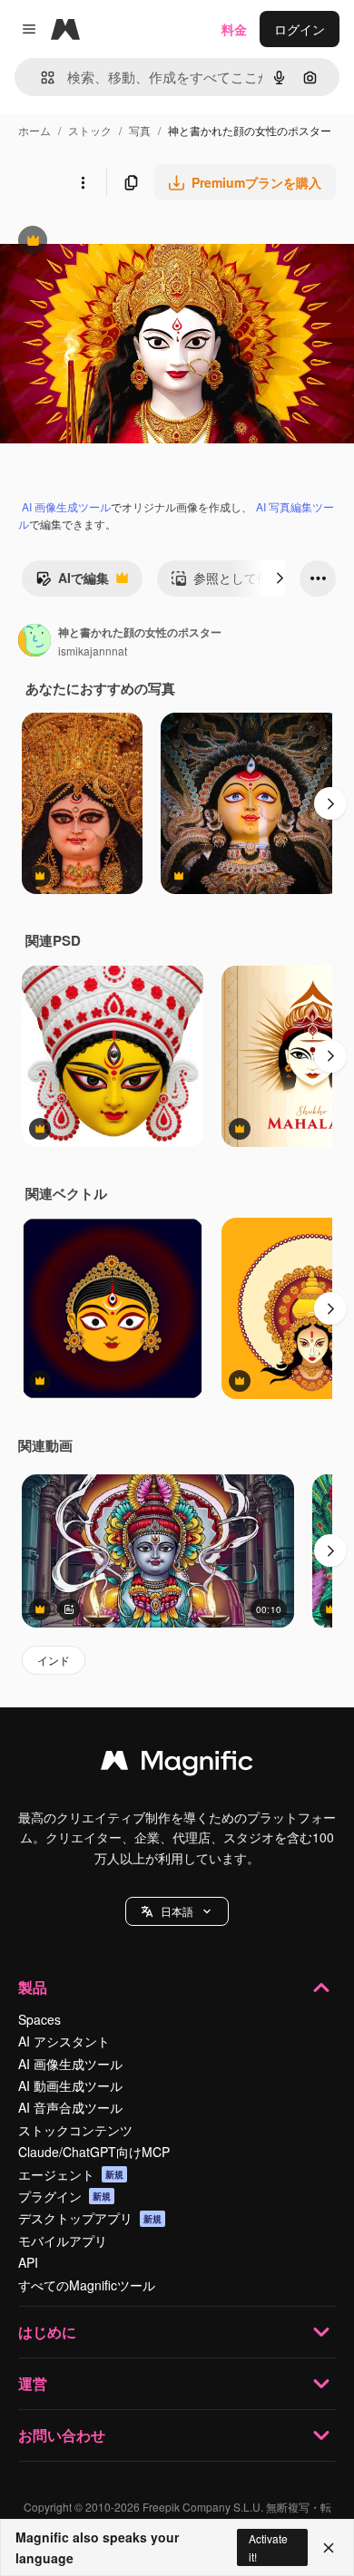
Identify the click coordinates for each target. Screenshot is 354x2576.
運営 (33, 2383)
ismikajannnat (93, 651)
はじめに (47, 2332)
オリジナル (125, 243)
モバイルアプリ (63, 2241)
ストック (90, 130)
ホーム (34, 130)
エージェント (71, 2174)
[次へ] (280, 578)
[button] (177, 1911)
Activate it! (268, 2547)
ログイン (300, 29)
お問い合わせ (62, 2435)
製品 (33, 1987)
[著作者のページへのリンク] (34, 642)
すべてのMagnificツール (87, 2285)
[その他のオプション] (83, 182)
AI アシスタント (64, 2041)
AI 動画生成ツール (70, 2085)
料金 (234, 29)
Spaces (39, 2019)
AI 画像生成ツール (66, 506)
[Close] (329, 2548)
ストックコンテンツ (75, 2130)
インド (54, 1660)
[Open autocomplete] (40, 78)
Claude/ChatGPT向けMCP (94, 2152)
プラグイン (64, 2196)
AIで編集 (72, 582)
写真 (140, 130)
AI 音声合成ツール (70, 2107)
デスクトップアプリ (90, 2218)
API (28, 2262)
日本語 (177, 1911)
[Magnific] (177, 1764)
